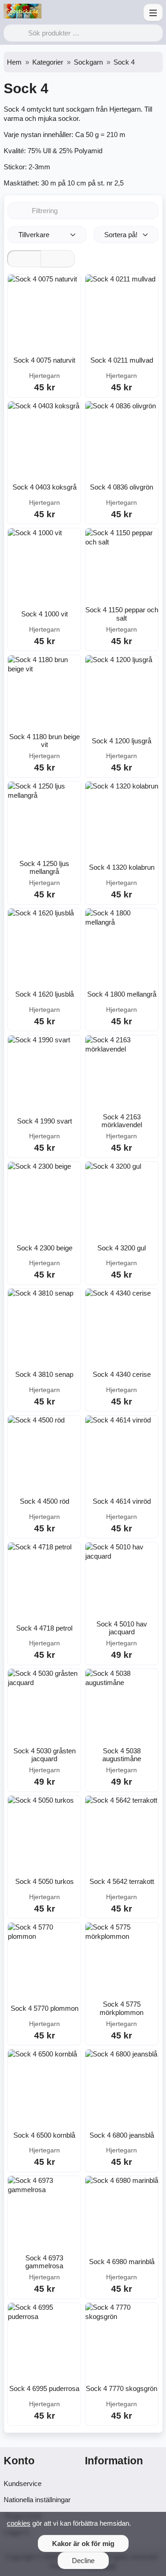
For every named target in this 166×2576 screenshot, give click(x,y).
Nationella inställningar (37, 2500)
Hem (14, 62)
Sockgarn (88, 62)
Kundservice (23, 2483)
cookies (19, 2523)
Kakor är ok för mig (83, 2543)
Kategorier (48, 62)
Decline (83, 2561)
